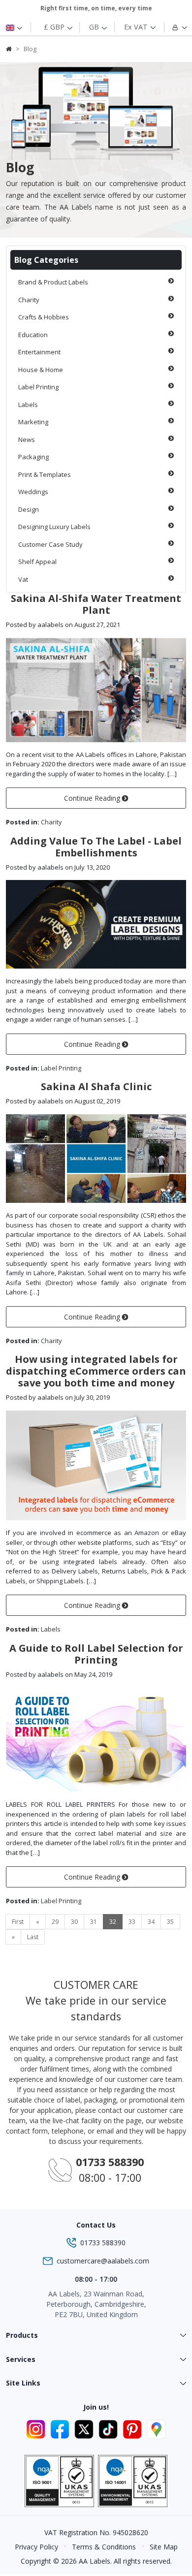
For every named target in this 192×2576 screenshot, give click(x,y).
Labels (28, 405)
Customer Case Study (50, 544)
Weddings (33, 492)
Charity (29, 300)
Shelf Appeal (37, 562)
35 (170, 1922)
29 (55, 1922)
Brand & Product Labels (53, 282)
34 (151, 1922)
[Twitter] (85, 2428)
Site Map (164, 2547)
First (18, 1922)
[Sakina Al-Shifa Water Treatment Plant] (96, 689)
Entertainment (39, 352)
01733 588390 (103, 2243)
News (27, 440)
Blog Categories (46, 260)
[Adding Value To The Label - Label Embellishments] (96, 924)
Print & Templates (45, 474)
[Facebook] (61, 2428)
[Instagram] (37, 2428)
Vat (23, 579)
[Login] (174, 27)
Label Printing (38, 387)
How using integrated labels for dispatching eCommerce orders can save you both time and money (96, 1371)
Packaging (33, 457)
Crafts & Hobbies (44, 317)
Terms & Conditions (104, 2547)
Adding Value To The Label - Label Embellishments (96, 847)
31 (94, 1922)
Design (29, 509)
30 (74, 1922)
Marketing (33, 422)
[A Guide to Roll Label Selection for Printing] (96, 1739)
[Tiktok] (110, 2428)
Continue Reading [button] (93, 798)
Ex (136, 27)
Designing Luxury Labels (54, 527)
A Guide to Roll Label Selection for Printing (96, 1654)
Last (33, 1937)
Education (33, 335)
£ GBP (55, 27)
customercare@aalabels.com (103, 2261)
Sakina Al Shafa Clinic (96, 1086)
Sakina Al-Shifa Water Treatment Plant (96, 604)
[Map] (156, 2428)
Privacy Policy (36, 2547)
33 (132, 1922)
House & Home (41, 370)
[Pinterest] (134, 2428)
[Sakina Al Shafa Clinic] (96, 1158)
